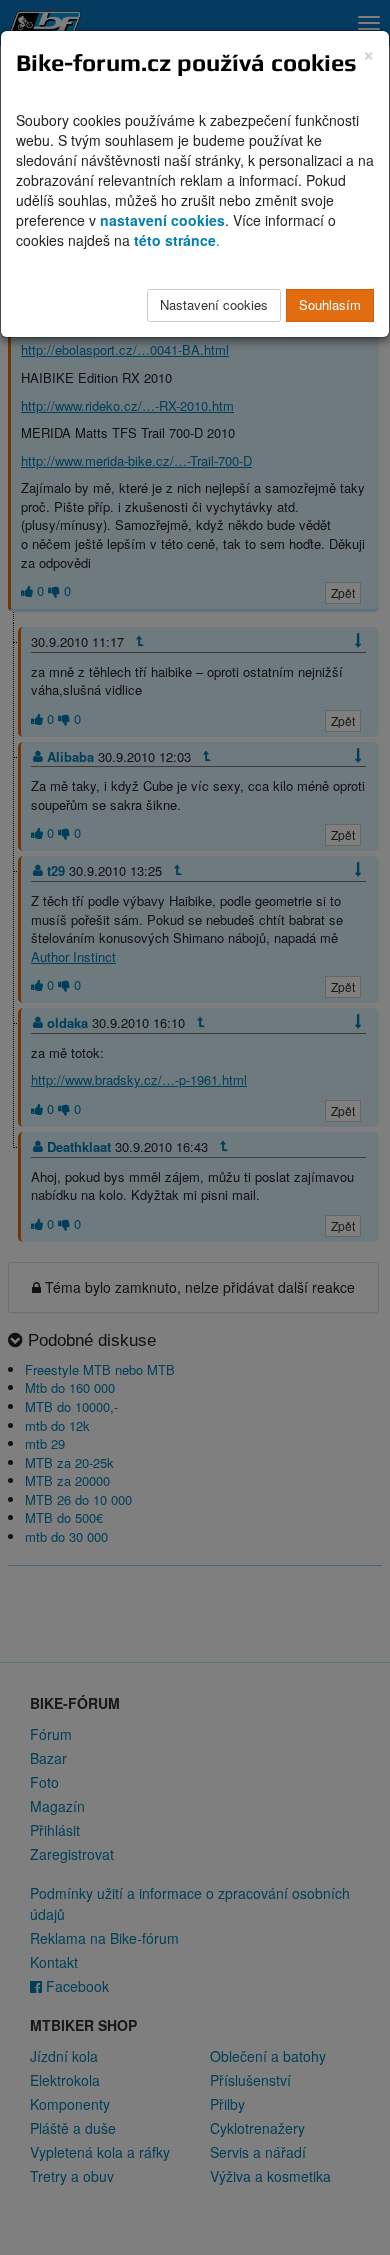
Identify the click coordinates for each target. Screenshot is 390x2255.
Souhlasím (330, 304)
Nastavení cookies (214, 304)
